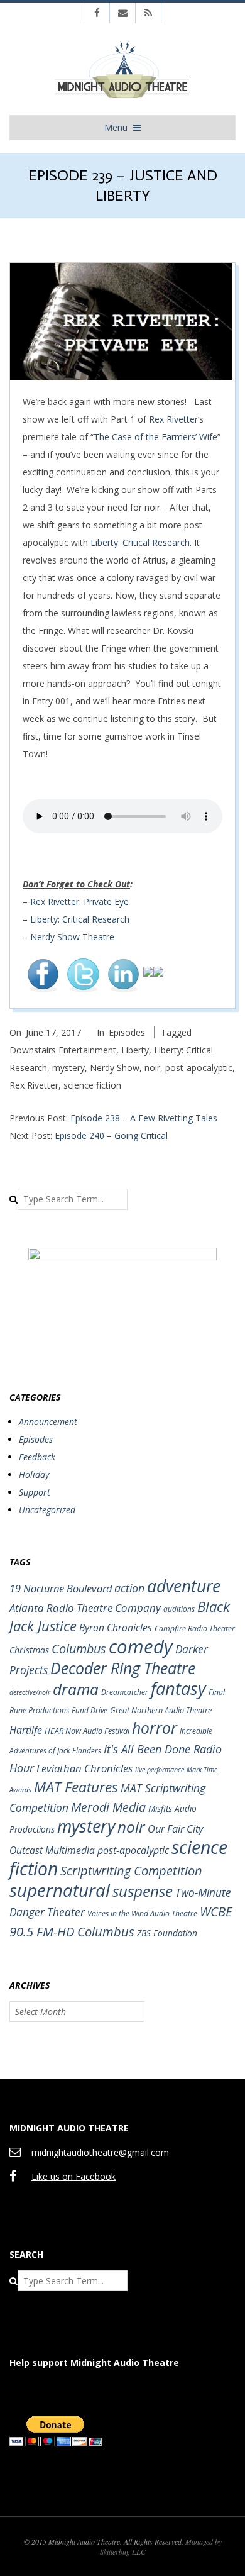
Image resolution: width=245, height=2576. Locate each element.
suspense (143, 1891)
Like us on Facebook (73, 2176)
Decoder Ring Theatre (123, 1668)
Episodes (127, 1032)
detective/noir (30, 1692)
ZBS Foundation (167, 1933)
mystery (68, 1068)
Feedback (37, 1457)
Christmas (29, 1650)
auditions (179, 1609)
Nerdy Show (115, 1068)
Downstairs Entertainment (63, 1050)
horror (155, 1728)
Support (35, 1492)
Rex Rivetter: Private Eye (79, 902)
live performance (160, 1770)
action (129, 1588)
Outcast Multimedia (52, 1850)
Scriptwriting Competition (131, 1871)
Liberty (135, 1050)
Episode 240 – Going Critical (111, 1135)
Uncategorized (47, 1510)
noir (152, 1068)
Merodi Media (108, 1807)
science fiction (92, 1085)
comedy (141, 1646)
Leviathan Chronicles (84, 1768)
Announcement (48, 1422)
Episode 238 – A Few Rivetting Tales (144, 1118)
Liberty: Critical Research (140, 542)
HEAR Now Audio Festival (87, 1731)
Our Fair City (176, 1829)
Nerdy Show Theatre (72, 937)
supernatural (60, 1890)
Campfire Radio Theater (195, 1629)
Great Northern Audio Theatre (161, 1710)
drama (76, 1689)
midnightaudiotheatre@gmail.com (100, 2152)
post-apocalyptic (199, 1068)
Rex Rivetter (173, 419)
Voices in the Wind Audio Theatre (142, 1913)
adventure (184, 1586)
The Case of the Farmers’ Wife (155, 437)
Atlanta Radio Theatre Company (85, 1608)
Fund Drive (90, 1710)
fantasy (178, 1688)
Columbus (79, 1649)
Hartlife (26, 1730)
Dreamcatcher (125, 1692)
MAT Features (76, 1787)
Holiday (34, 1474)
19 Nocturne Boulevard (61, 1588)
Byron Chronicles (116, 1628)
